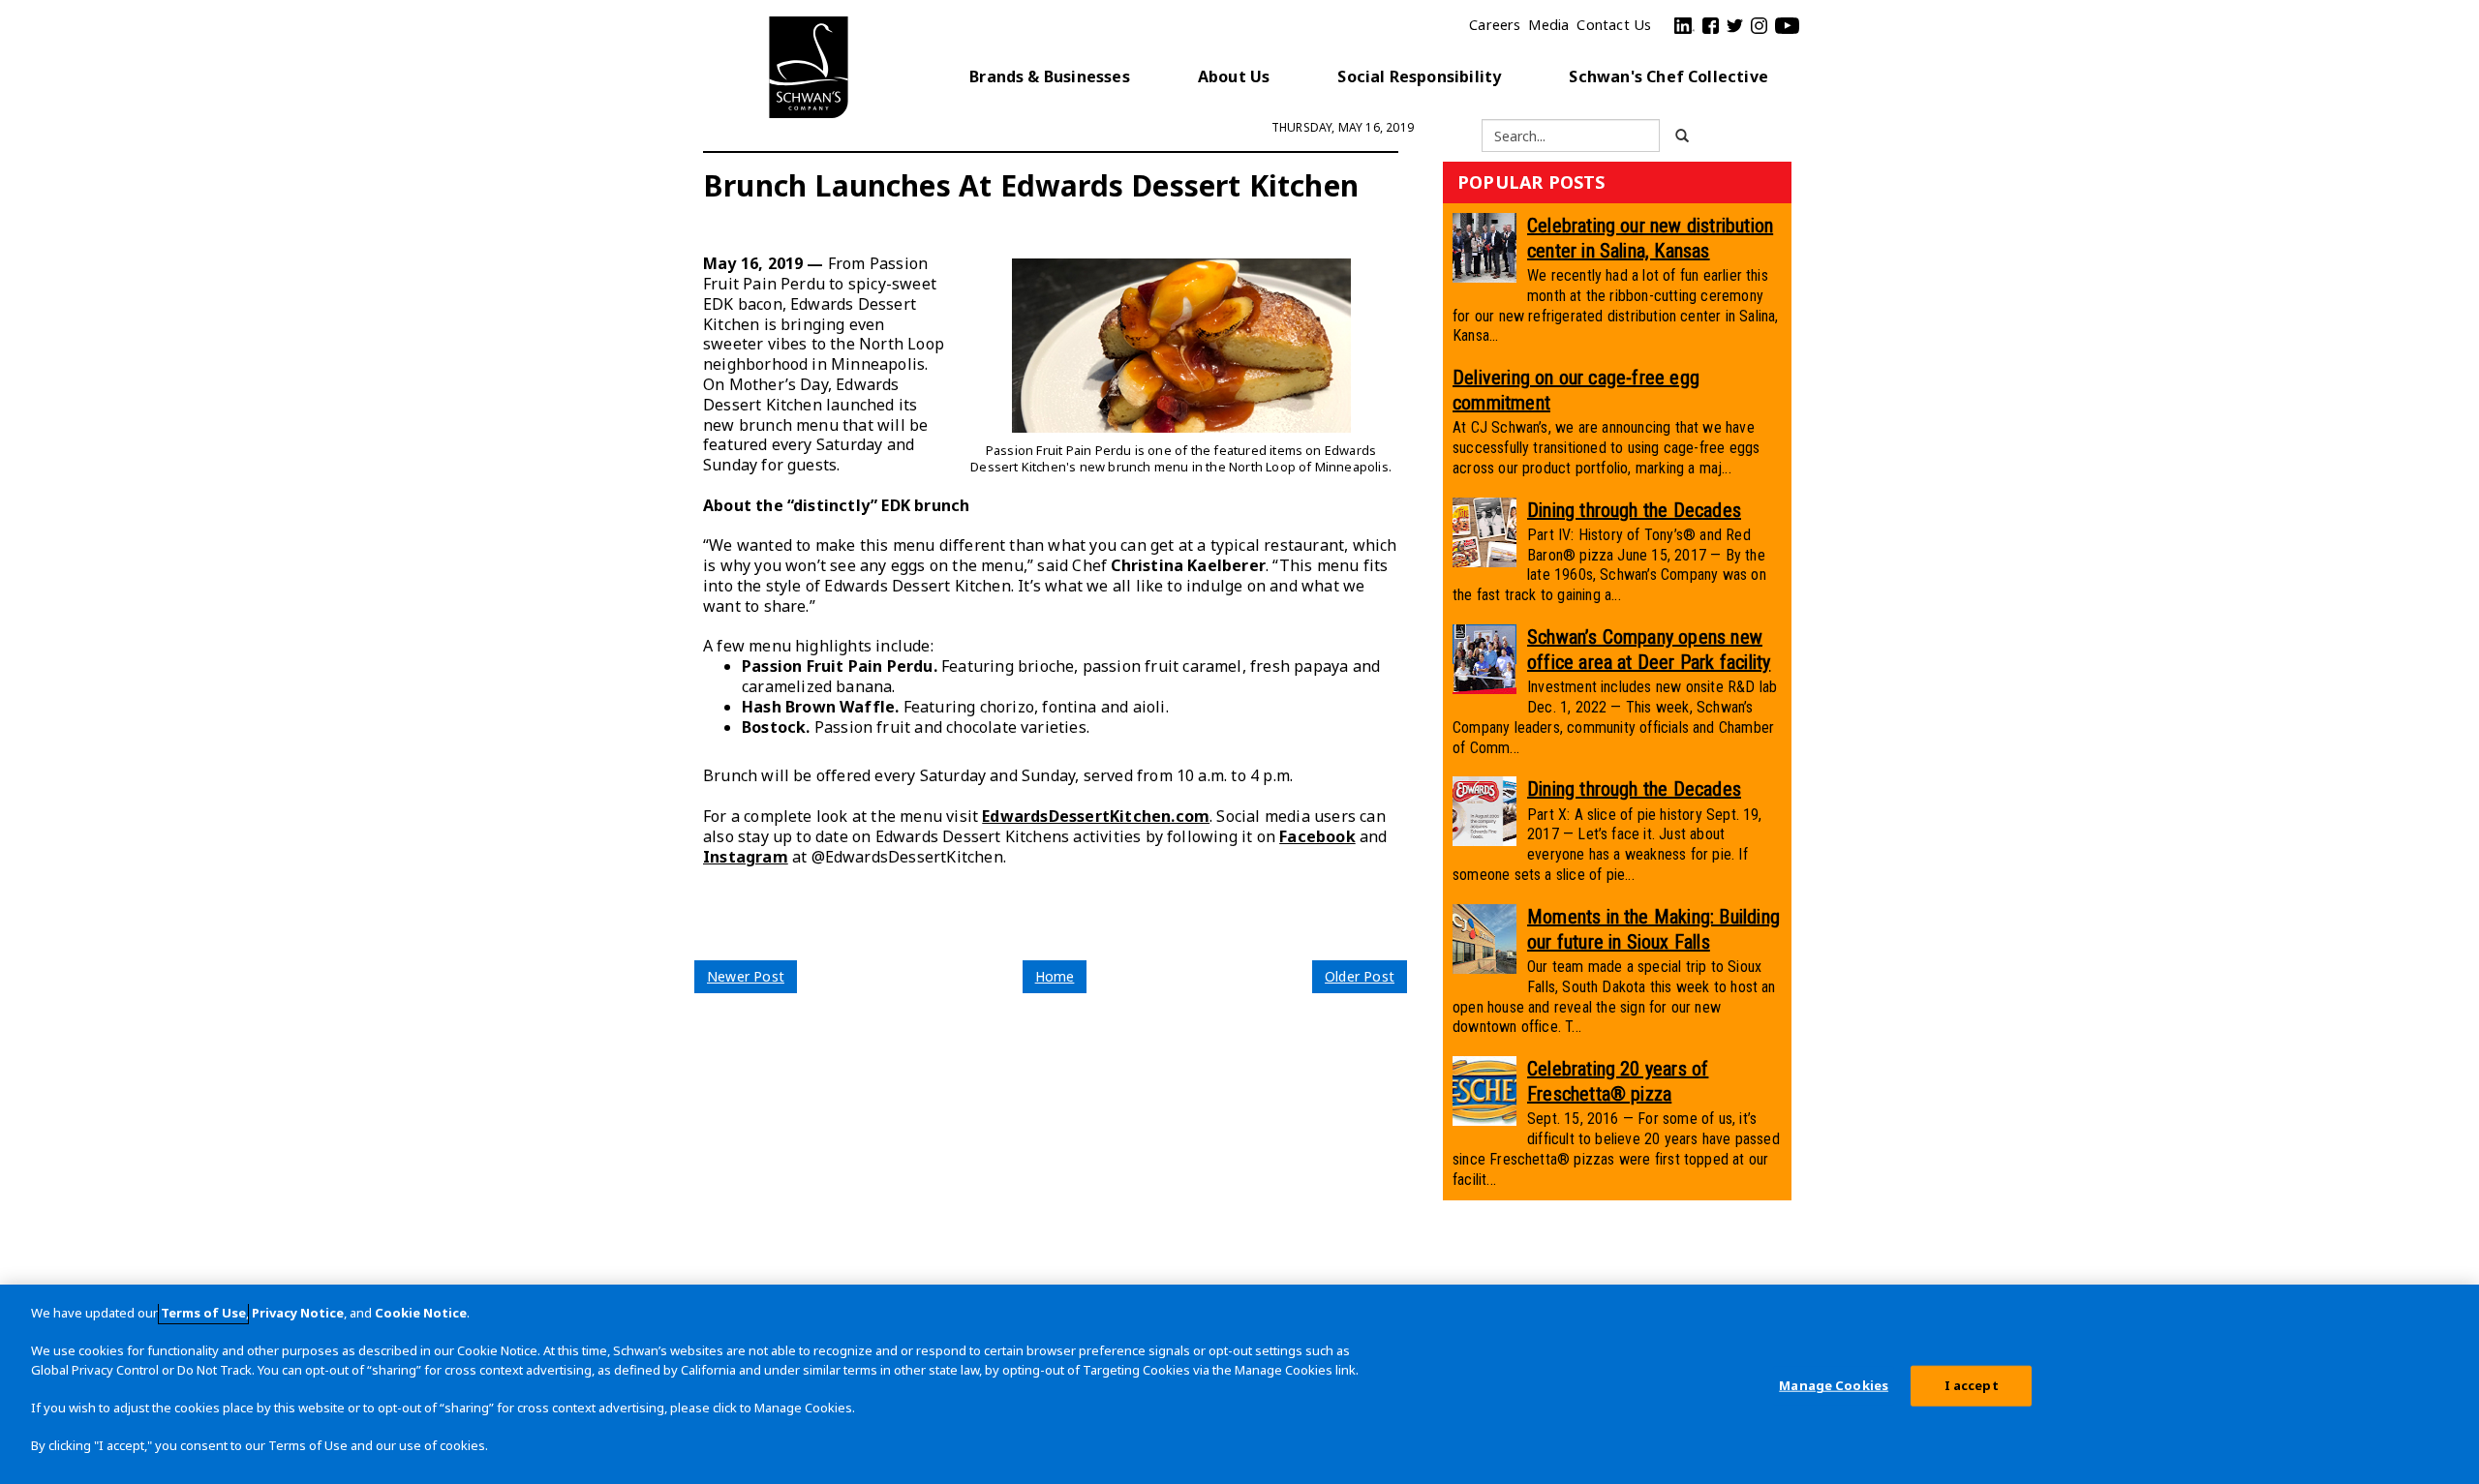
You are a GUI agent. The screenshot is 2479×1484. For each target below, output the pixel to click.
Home (1055, 976)
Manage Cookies (1834, 1385)
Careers (1495, 25)
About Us (1234, 76)
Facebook (1317, 836)
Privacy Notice (298, 1313)
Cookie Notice (421, 1313)
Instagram (746, 857)
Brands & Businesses (1050, 76)
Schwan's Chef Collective (1668, 76)
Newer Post (746, 976)
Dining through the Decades (1634, 510)
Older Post (1360, 976)
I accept (1972, 1385)
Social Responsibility (1419, 76)
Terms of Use (203, 1313)
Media (1548, 25)
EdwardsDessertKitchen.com (1096, 816)
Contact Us (1614, 25)
